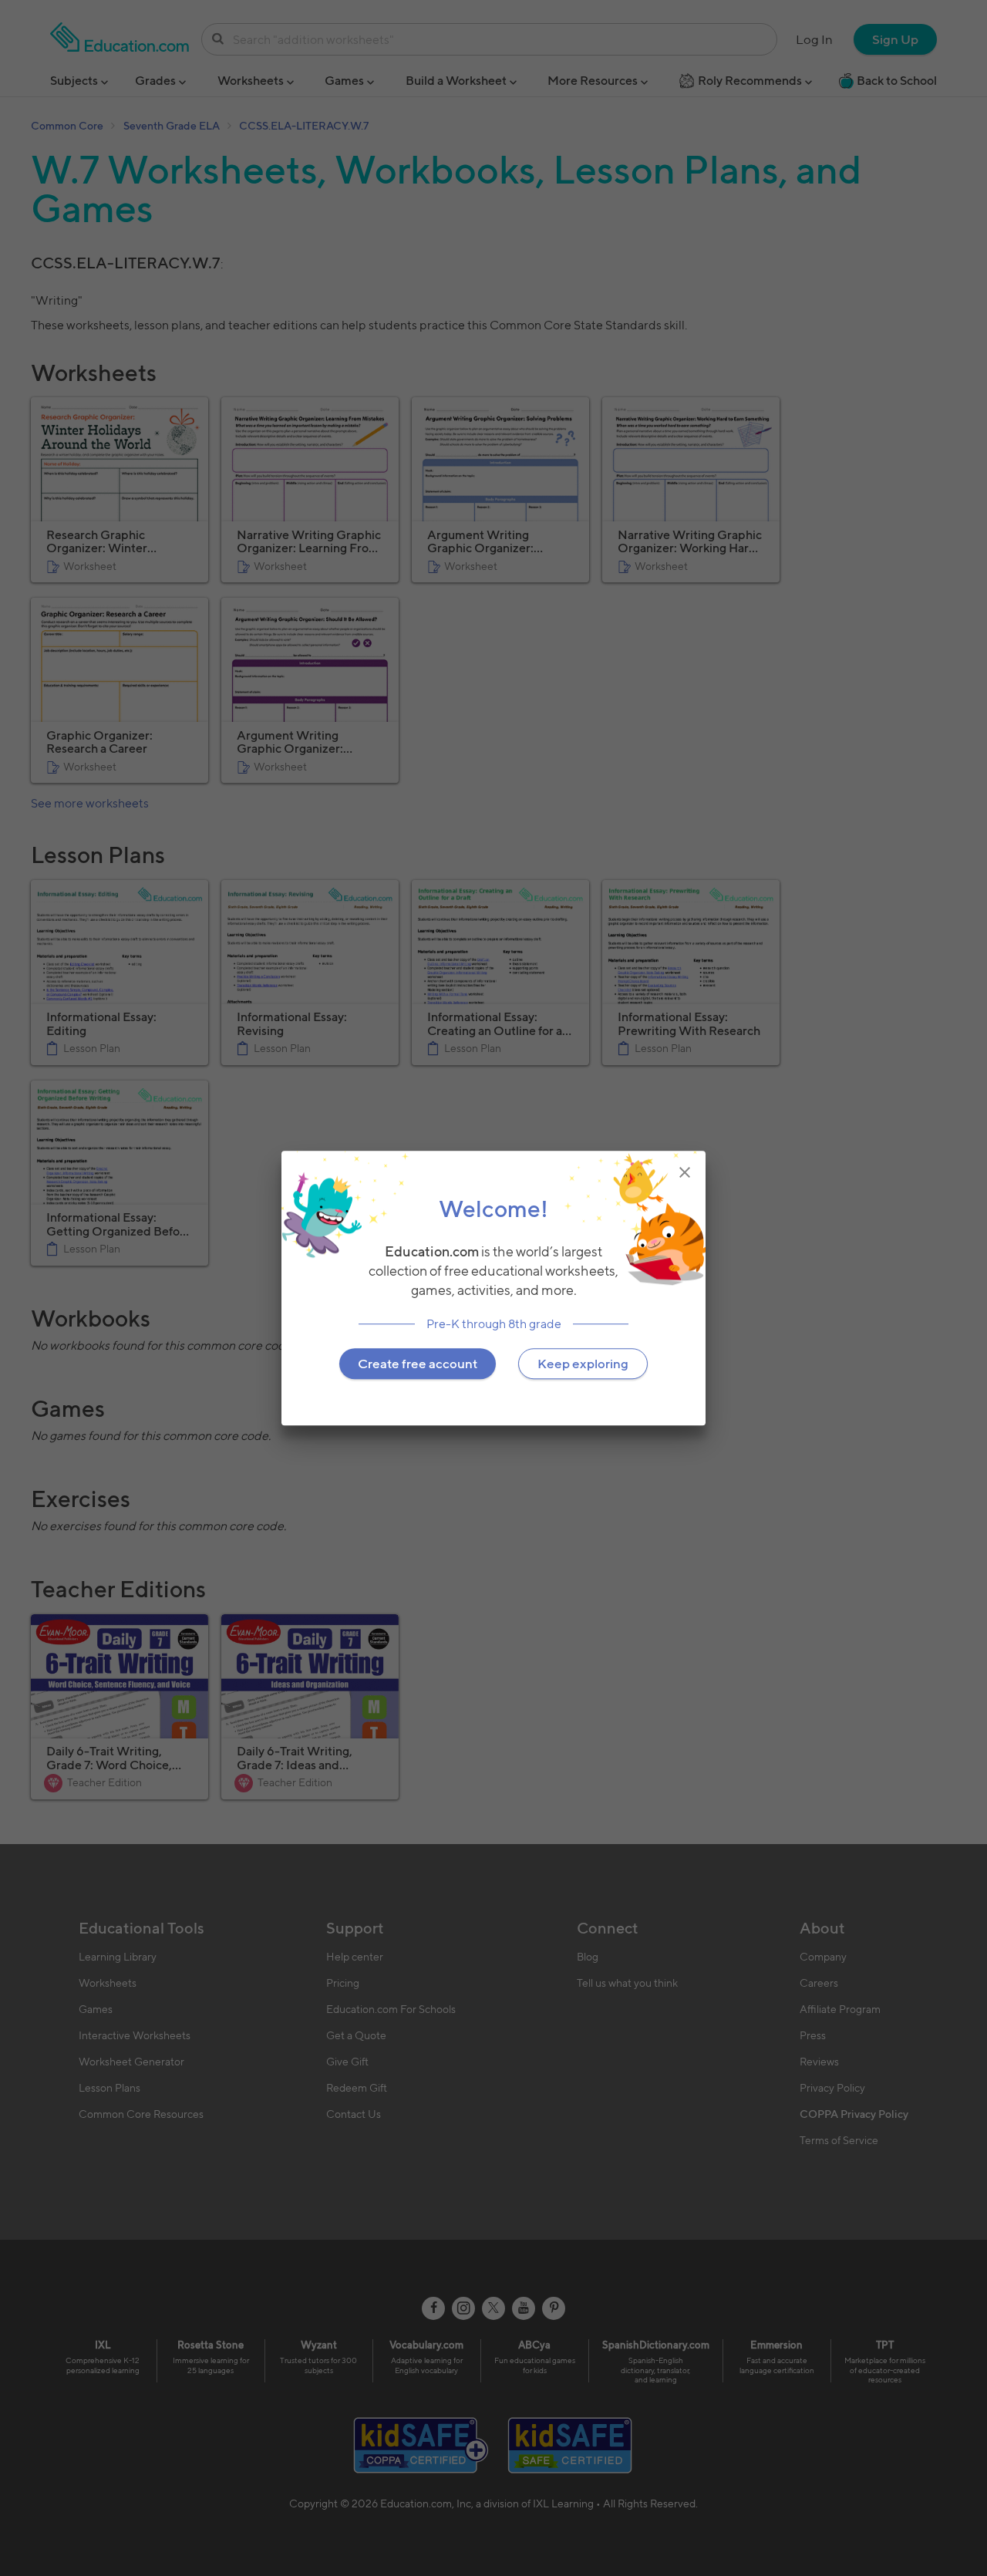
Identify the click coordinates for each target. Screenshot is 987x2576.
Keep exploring (583, 1364)
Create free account (418, 1364)
